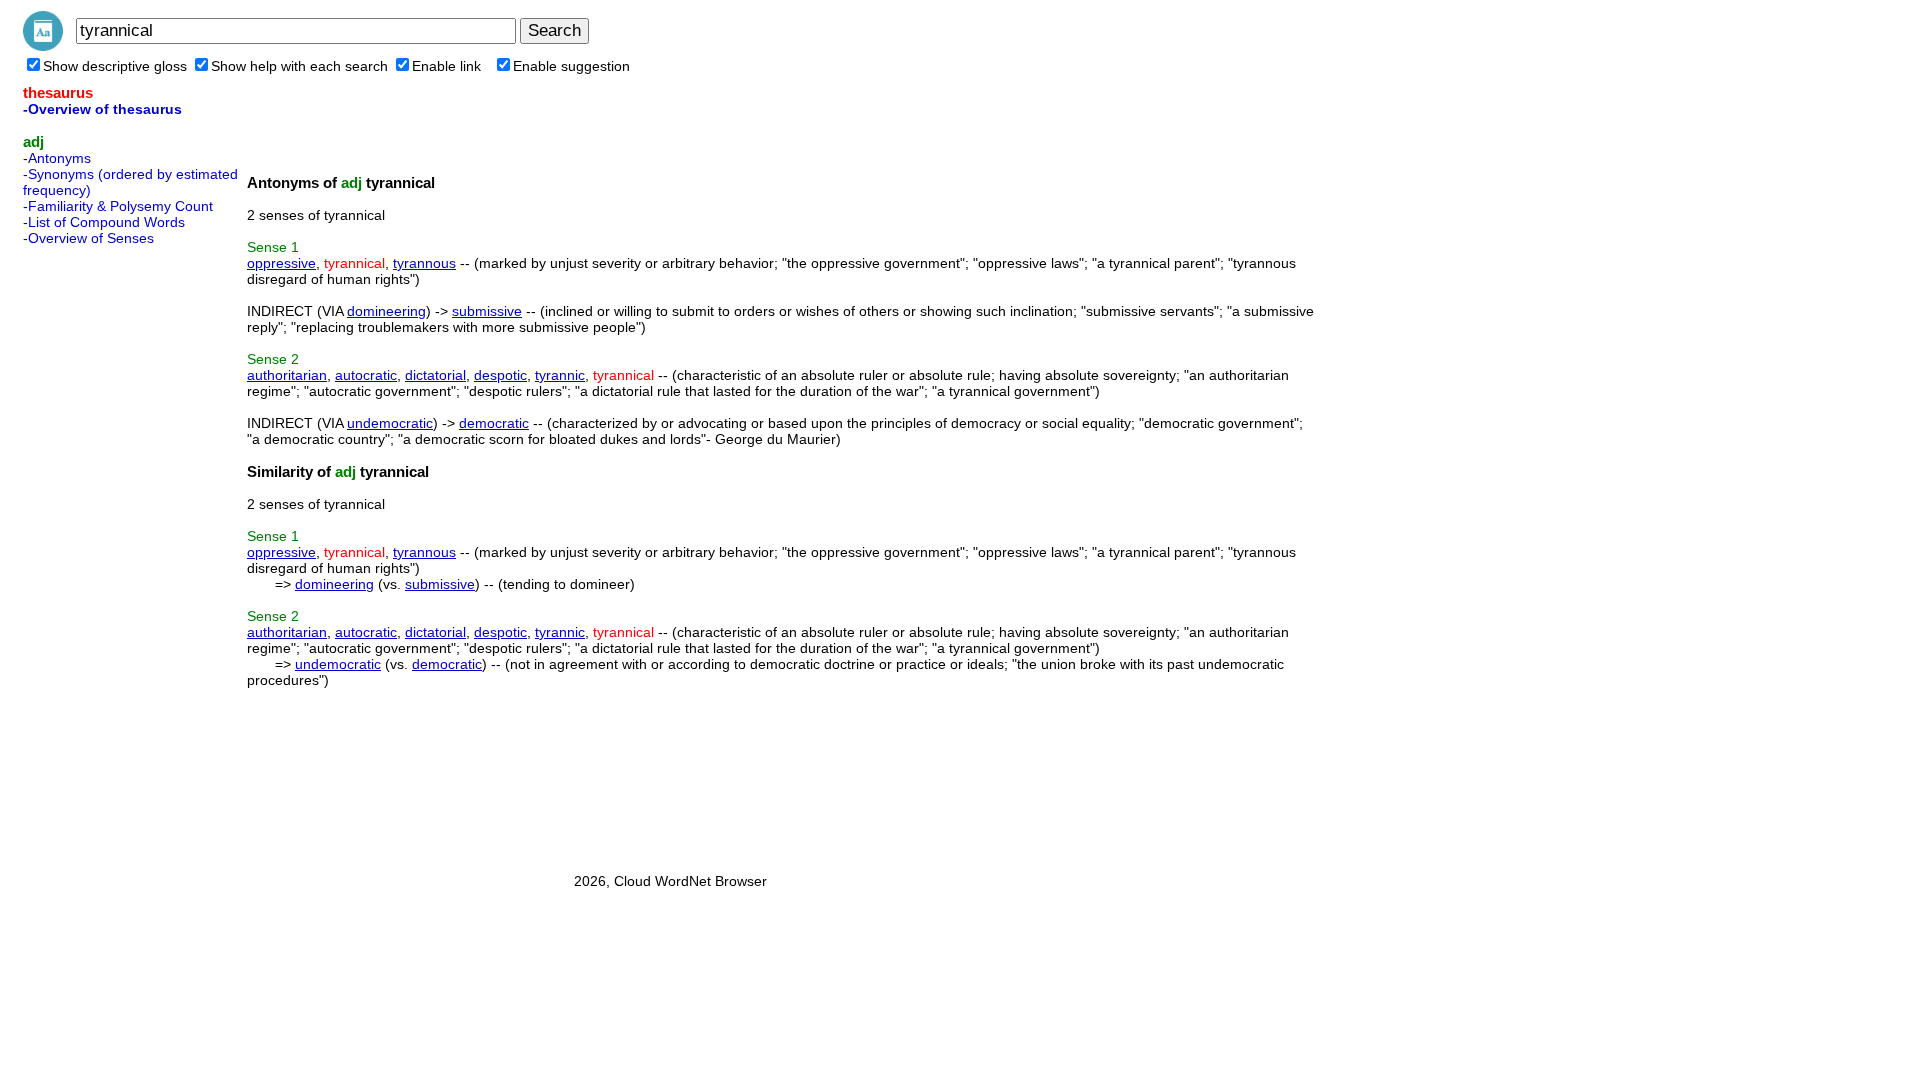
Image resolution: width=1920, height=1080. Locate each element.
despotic (500, 375)
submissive (487, 311)
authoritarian (287, 375)
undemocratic (390, 423)
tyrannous (424, 263)
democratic (494, 423)
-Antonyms (57, 158)
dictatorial (435, 375)
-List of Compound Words (104, 222)
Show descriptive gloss (115, 66)
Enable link (446, 66)
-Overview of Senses (88, 238)
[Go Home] (43, 46)
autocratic (366, 375)
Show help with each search (299, 66)
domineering (386, 311)
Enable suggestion (571, 66)
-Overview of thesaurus (102, 109)
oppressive (281, 263)
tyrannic (560, 375)
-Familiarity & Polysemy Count (118, 206)
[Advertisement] (103, 553)
